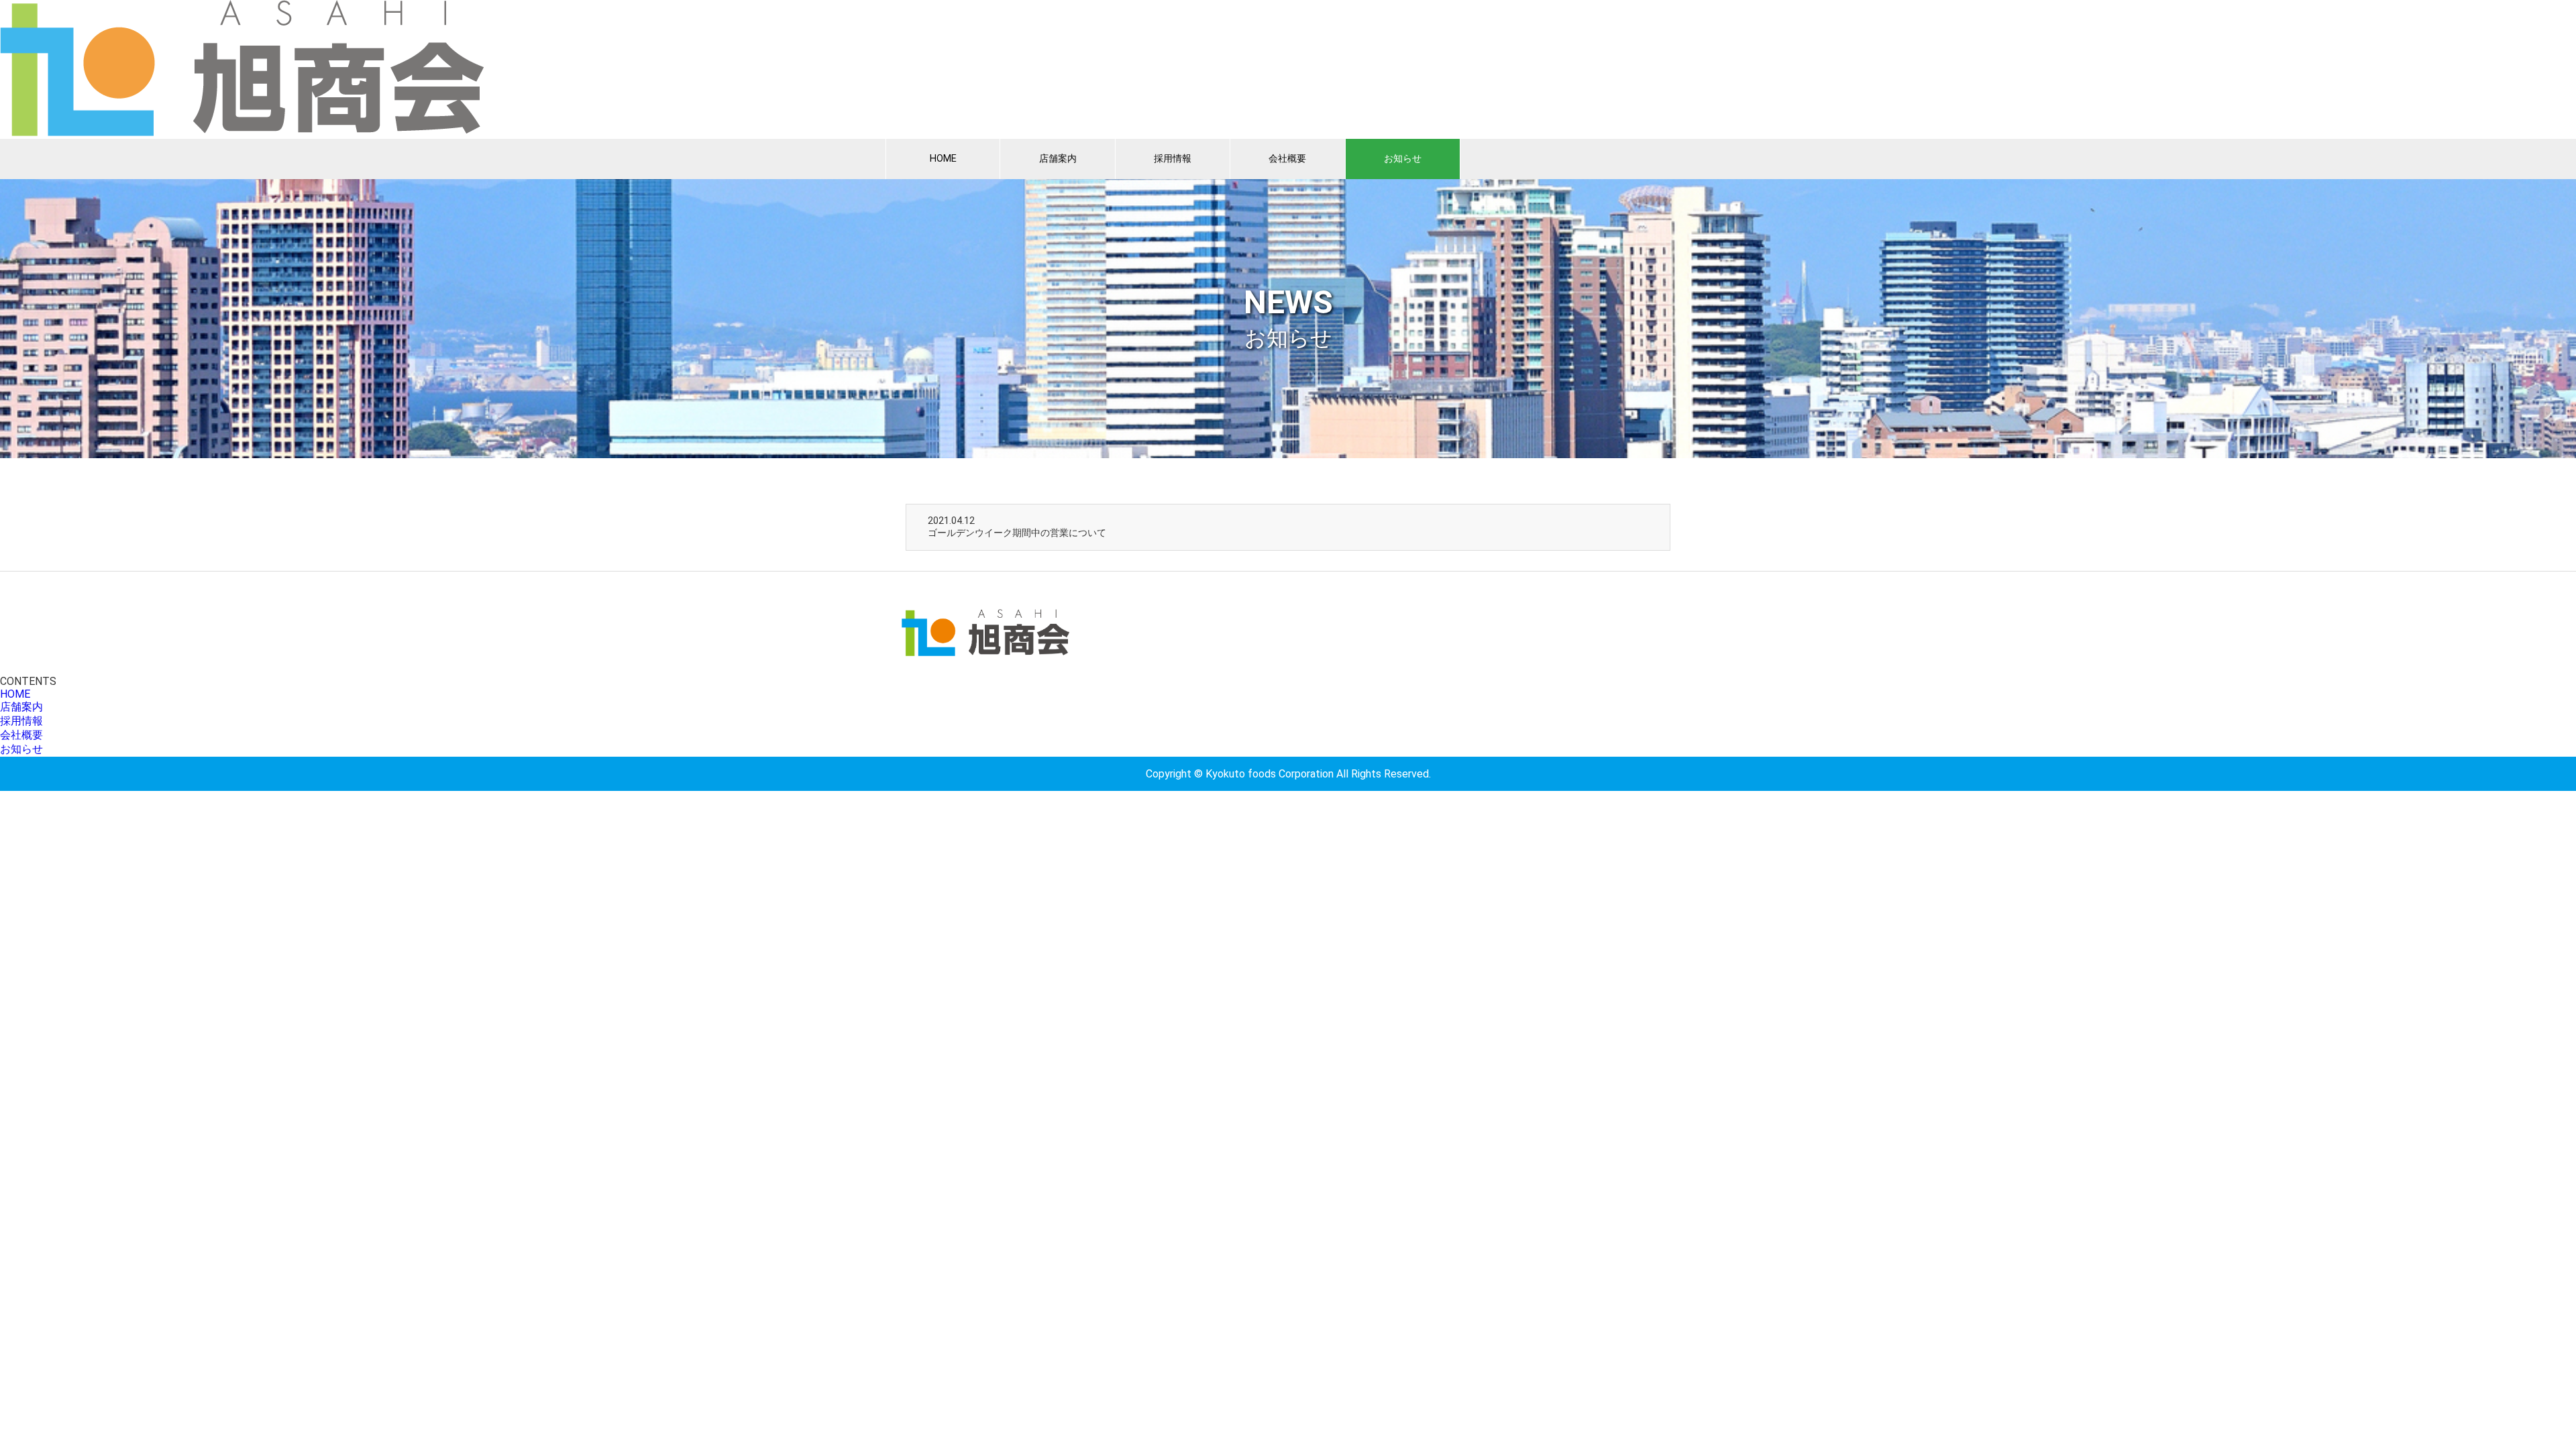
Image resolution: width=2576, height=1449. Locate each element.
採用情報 (1173, 159)
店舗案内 (1058, 159)
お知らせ (1403, 159)
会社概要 (1287, 159)
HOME (943, 159)
